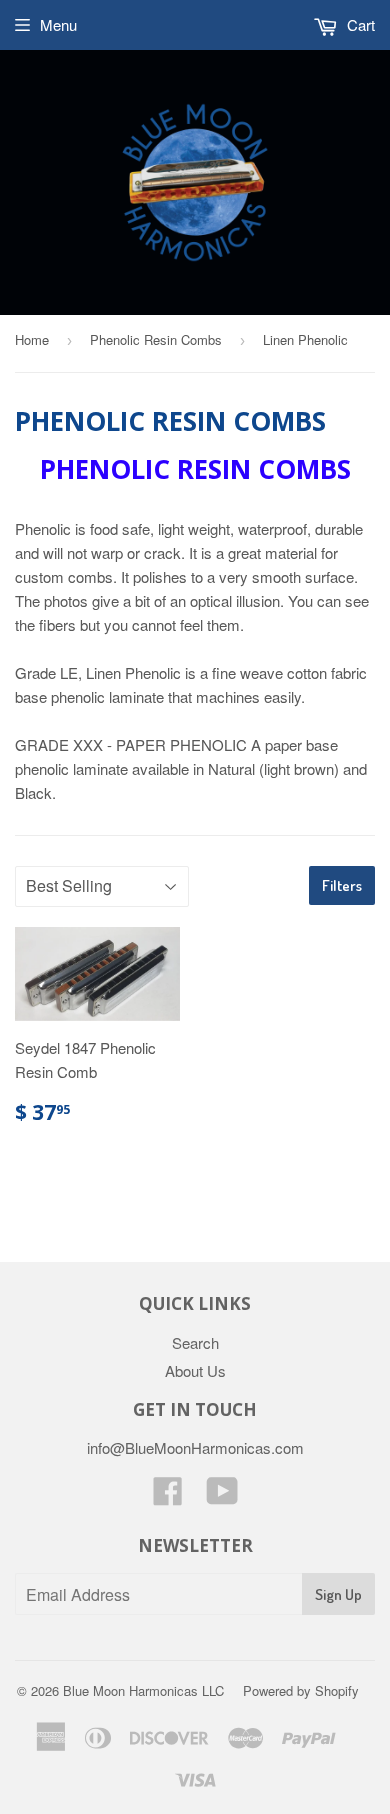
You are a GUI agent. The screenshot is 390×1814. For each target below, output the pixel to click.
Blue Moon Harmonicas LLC (143, 1690)
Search (195, 1342)
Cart (359, 24)
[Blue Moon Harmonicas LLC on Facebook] (168, 1496)
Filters (342, 885)
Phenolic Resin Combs (156, 339)
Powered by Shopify (301, 1690)
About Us (195, 1370)
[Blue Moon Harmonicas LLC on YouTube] (222, 1496)
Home (32, 339)
